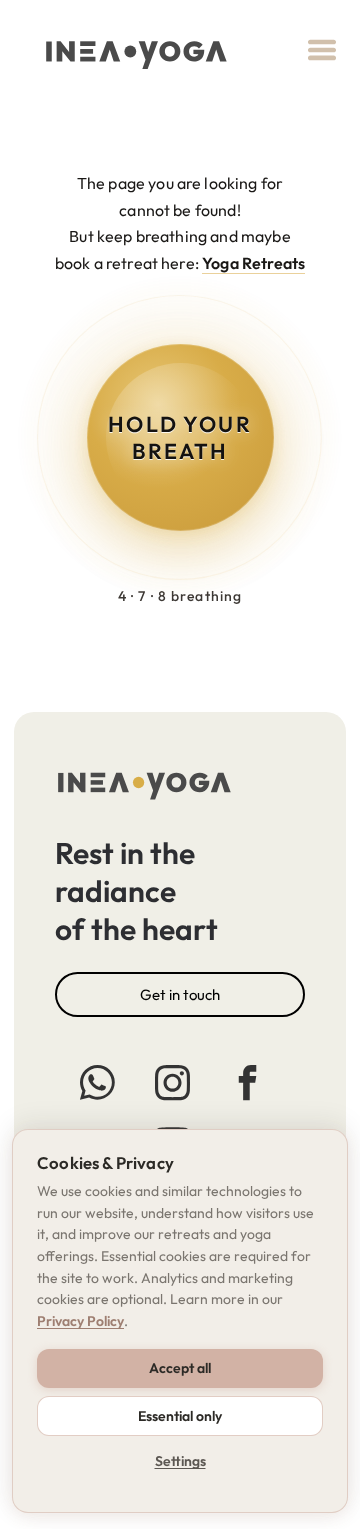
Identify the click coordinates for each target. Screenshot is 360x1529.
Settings (180, 1461)
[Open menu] (322, 50)
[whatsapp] (97, 1085)
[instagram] (172, 1085)
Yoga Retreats (253, 263)
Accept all (180, 1368)
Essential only (180, 1416)
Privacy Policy (80, 1321)
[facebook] (247, 1085)
